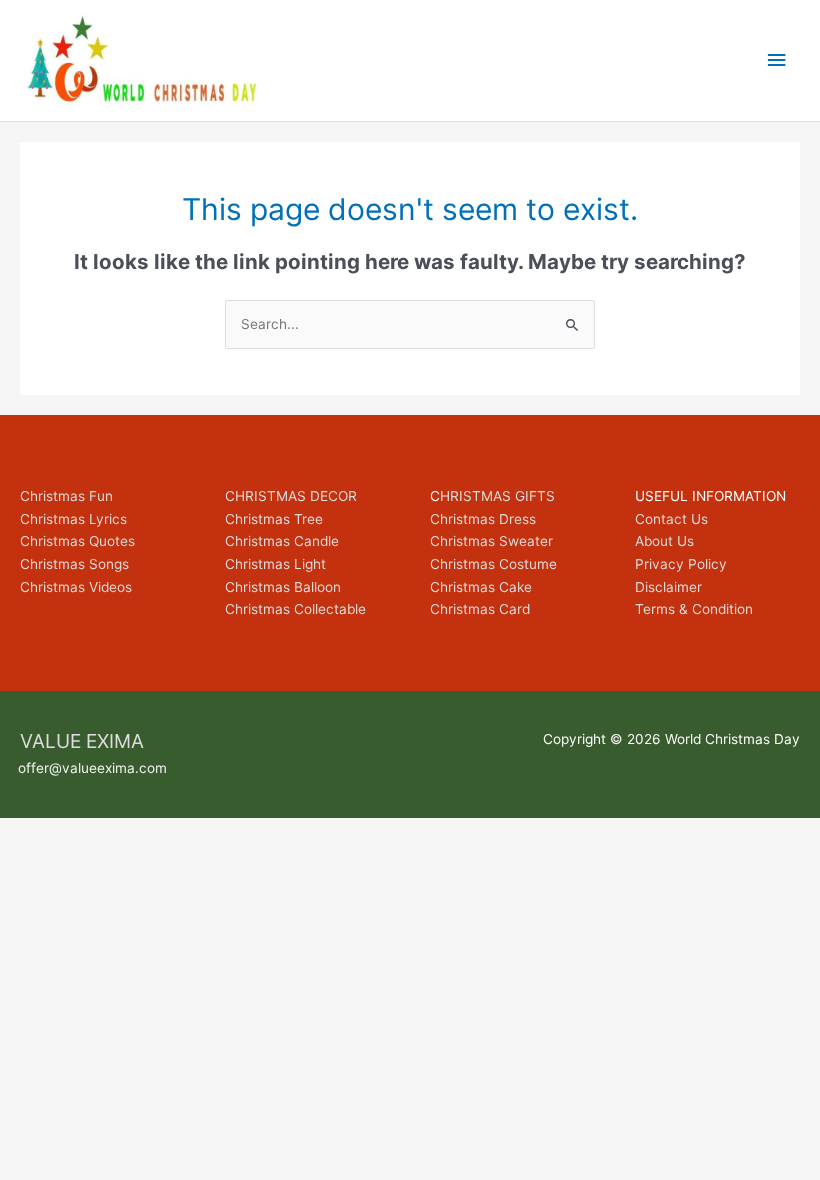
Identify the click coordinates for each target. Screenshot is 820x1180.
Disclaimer (668, 587)
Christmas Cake (481, 587)
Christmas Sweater (491, 541)
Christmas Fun (66, 496)
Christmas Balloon (283, 587)
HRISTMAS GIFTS (497, 496)
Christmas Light (275, 564)
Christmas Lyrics (73, 519)
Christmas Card (480, 609)
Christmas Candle (282, 541)
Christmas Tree (274, 519)
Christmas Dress (483, 519)
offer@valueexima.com (92, 768)
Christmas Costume (493, 564)
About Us (664, 541)
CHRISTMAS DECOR (291, 496)
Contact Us (671, 519)
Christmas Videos (76, 587)
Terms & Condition (694, 609)
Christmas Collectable (295, 609)
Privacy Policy (681, 564)
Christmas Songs (74, 564)
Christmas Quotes (77, 541)
